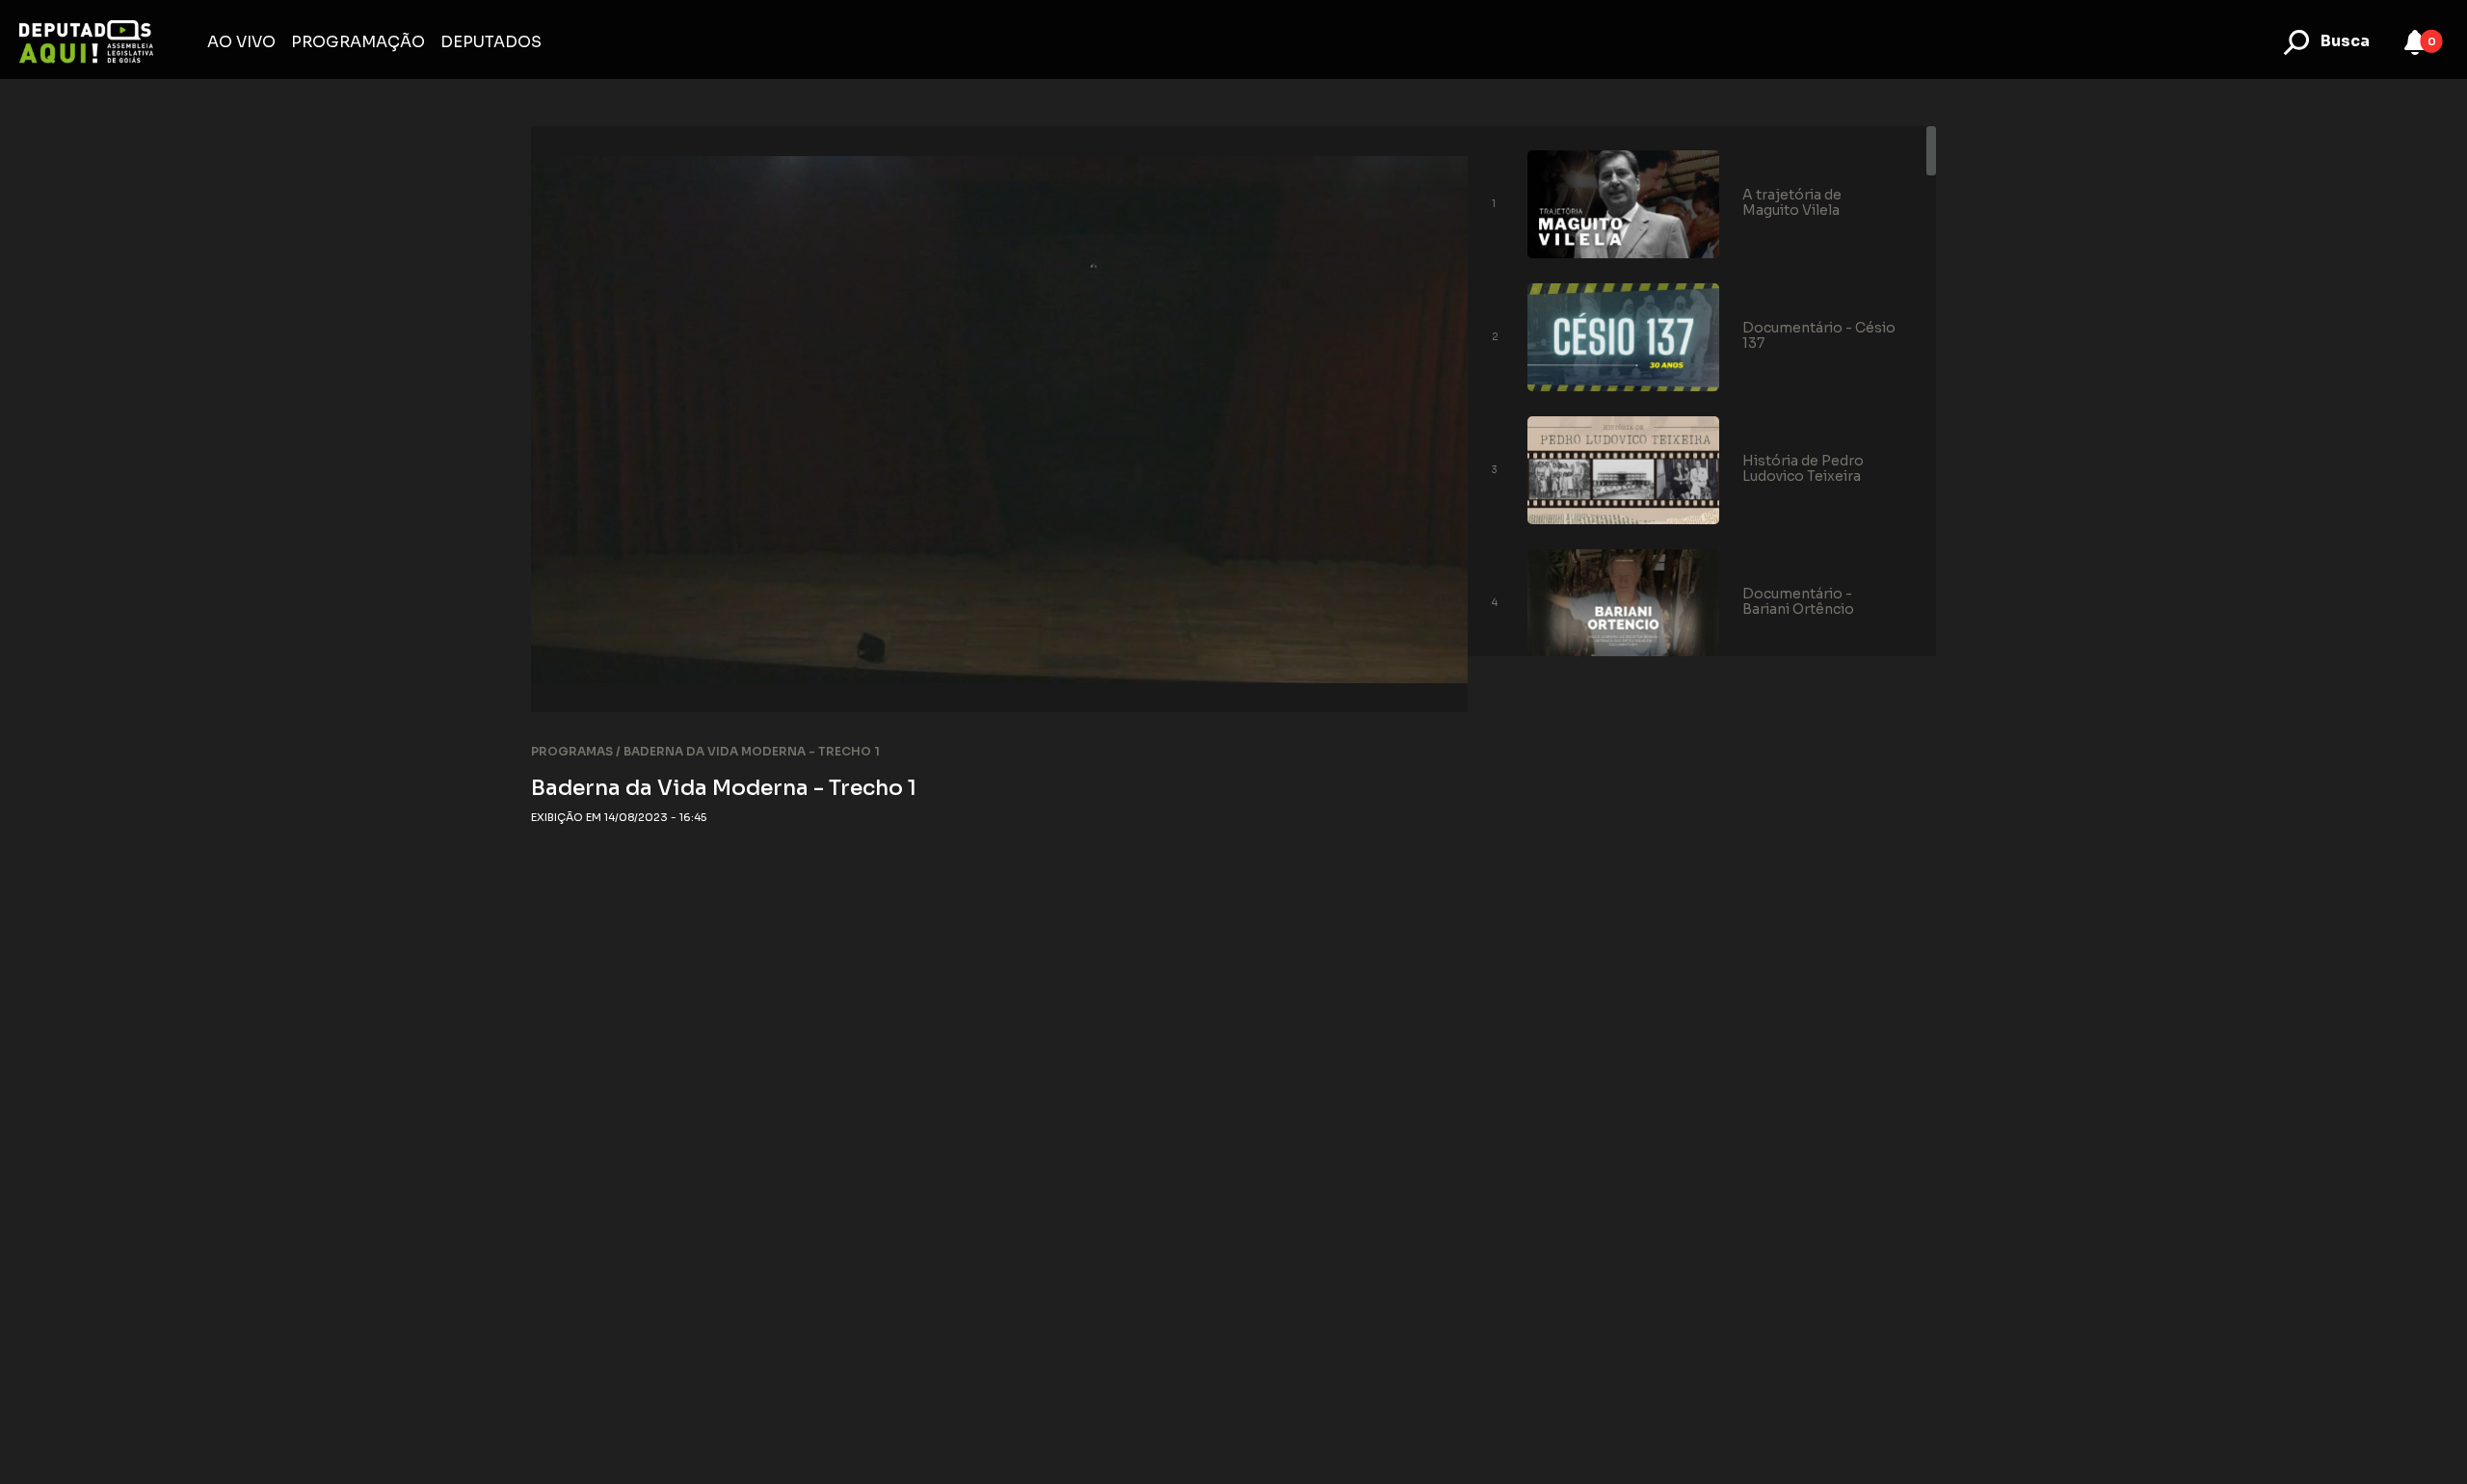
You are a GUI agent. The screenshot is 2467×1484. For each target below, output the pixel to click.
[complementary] (1000, 419)
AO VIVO (241, 42)
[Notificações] (2415, 42)
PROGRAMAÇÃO (358, 42)
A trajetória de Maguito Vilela (1792, 202)
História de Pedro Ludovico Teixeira (1803, 468)
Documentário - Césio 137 (1819, 335)
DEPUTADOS (491, 42)
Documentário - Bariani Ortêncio (1798, 601)
